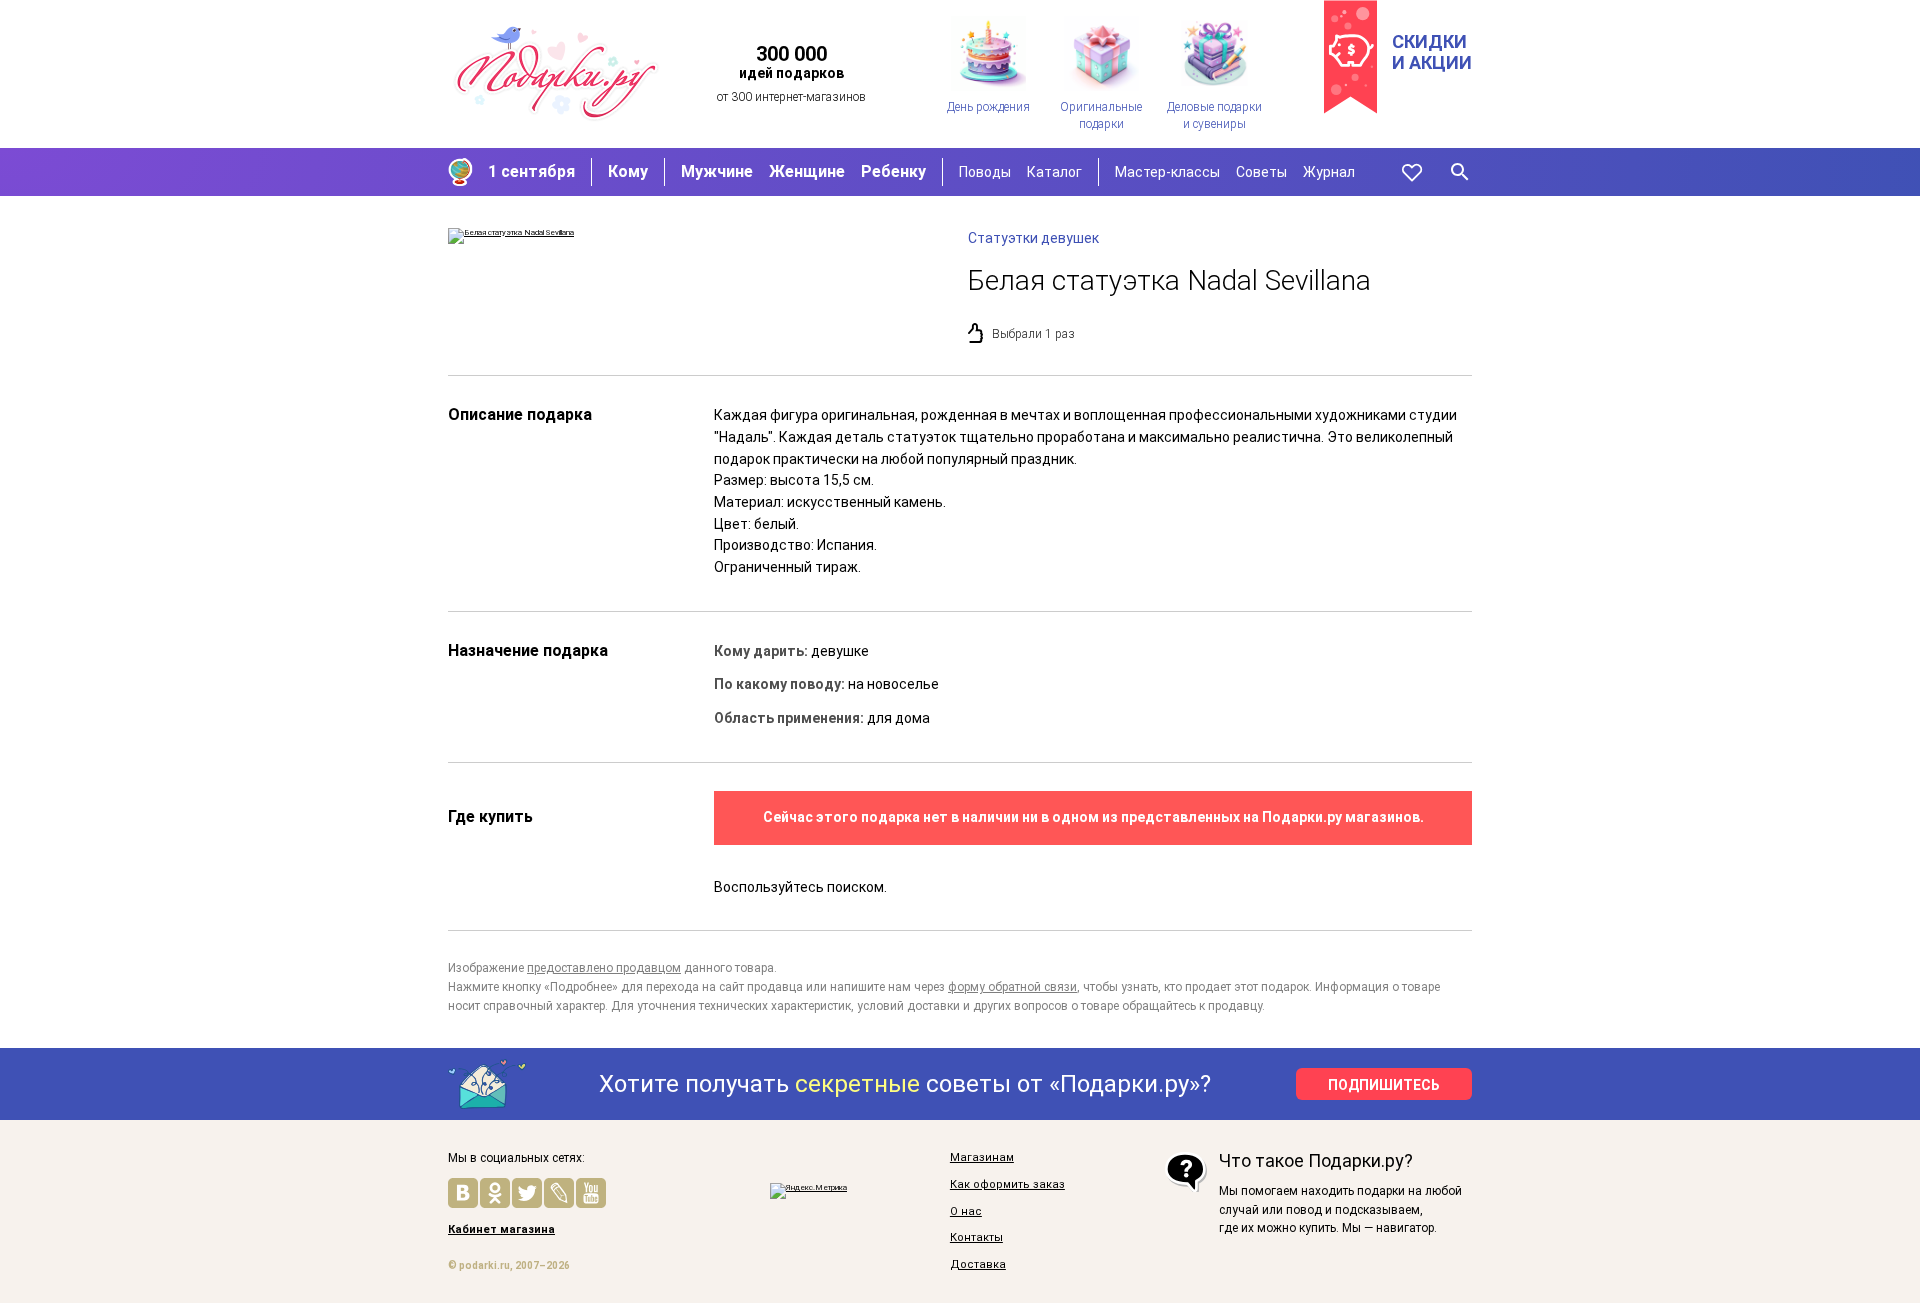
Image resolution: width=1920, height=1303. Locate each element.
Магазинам (982, 1158)
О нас (966, 1212)
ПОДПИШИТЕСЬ (1384, 1085)
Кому (628, 171)
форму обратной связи (1012, 987)
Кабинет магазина (501, 1230)
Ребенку (893, 171)
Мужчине (717, 171)
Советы (1261, 172)
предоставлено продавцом (604, 968)
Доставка (978, 1265)
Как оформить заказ (1007, 1185)
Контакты (976, 1238)
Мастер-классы (1167, 172)
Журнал (1329, 172)
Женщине (807, 171)
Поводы (985, 172)
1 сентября (531, 171)
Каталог (1054, 172)
